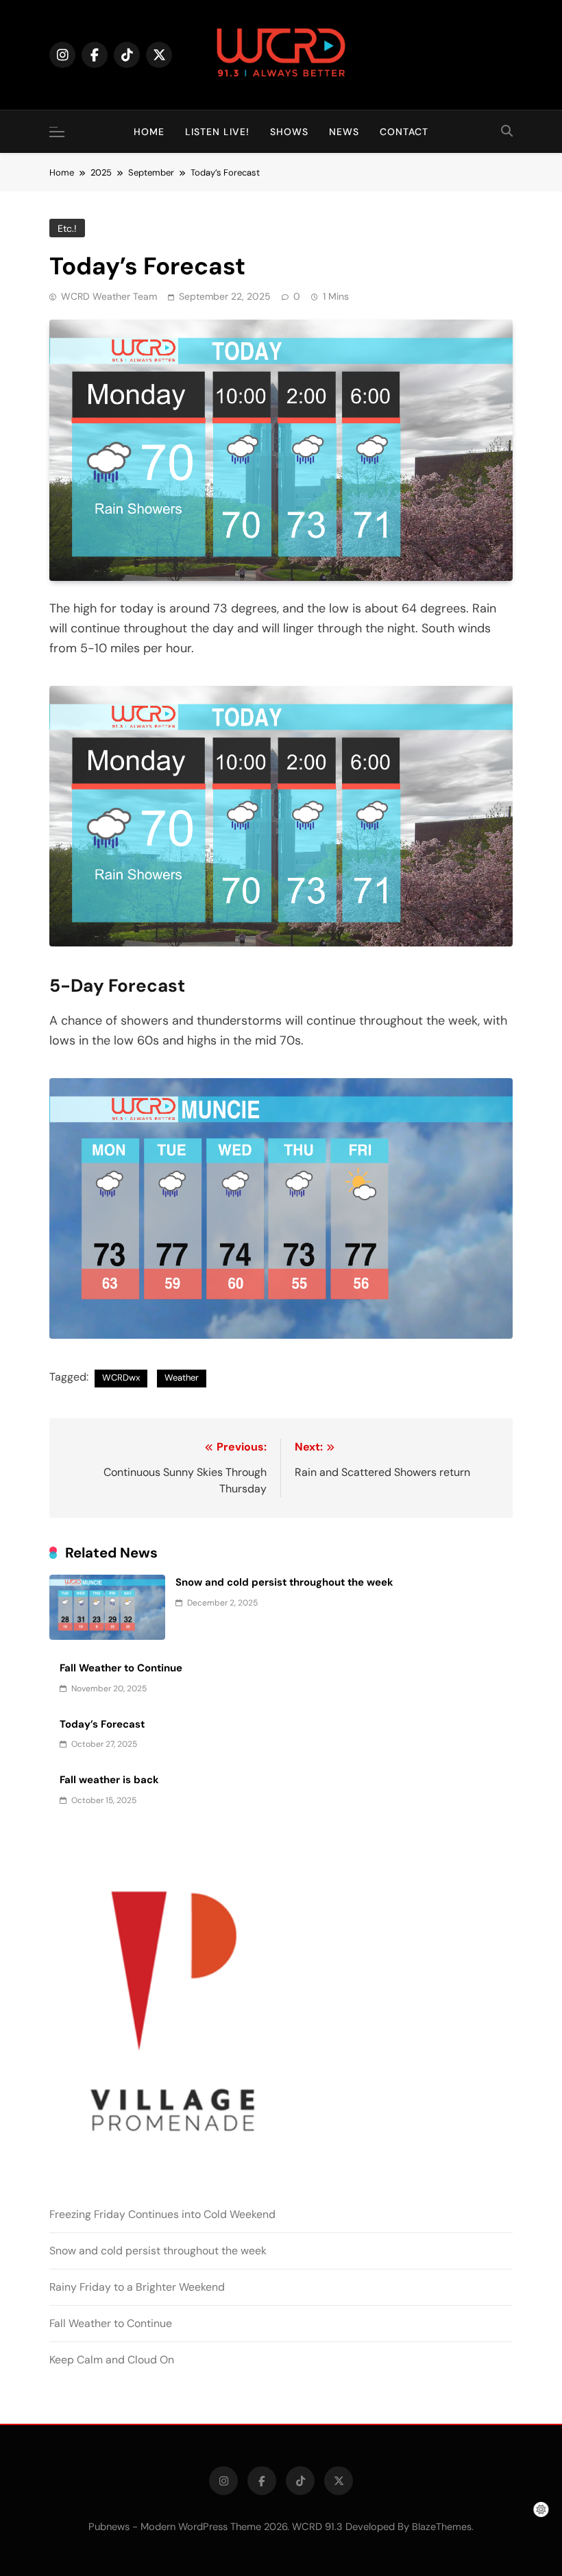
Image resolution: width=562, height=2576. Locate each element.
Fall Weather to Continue (121, 1668)
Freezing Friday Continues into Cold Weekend (162, 2214)
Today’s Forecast (102, 1724)
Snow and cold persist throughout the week (284, 1582)
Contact (404, 132)
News (344, 132)
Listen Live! (217, 132)
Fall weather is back (109, 1780)
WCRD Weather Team (109, 296)
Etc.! (67, 228)
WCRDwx (121, 1378)
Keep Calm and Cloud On (112, 2360)
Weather (182, 1378)
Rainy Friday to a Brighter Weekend (137, 2287)
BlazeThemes (442, 2527)
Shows (289, 132)
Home (149, 132)
